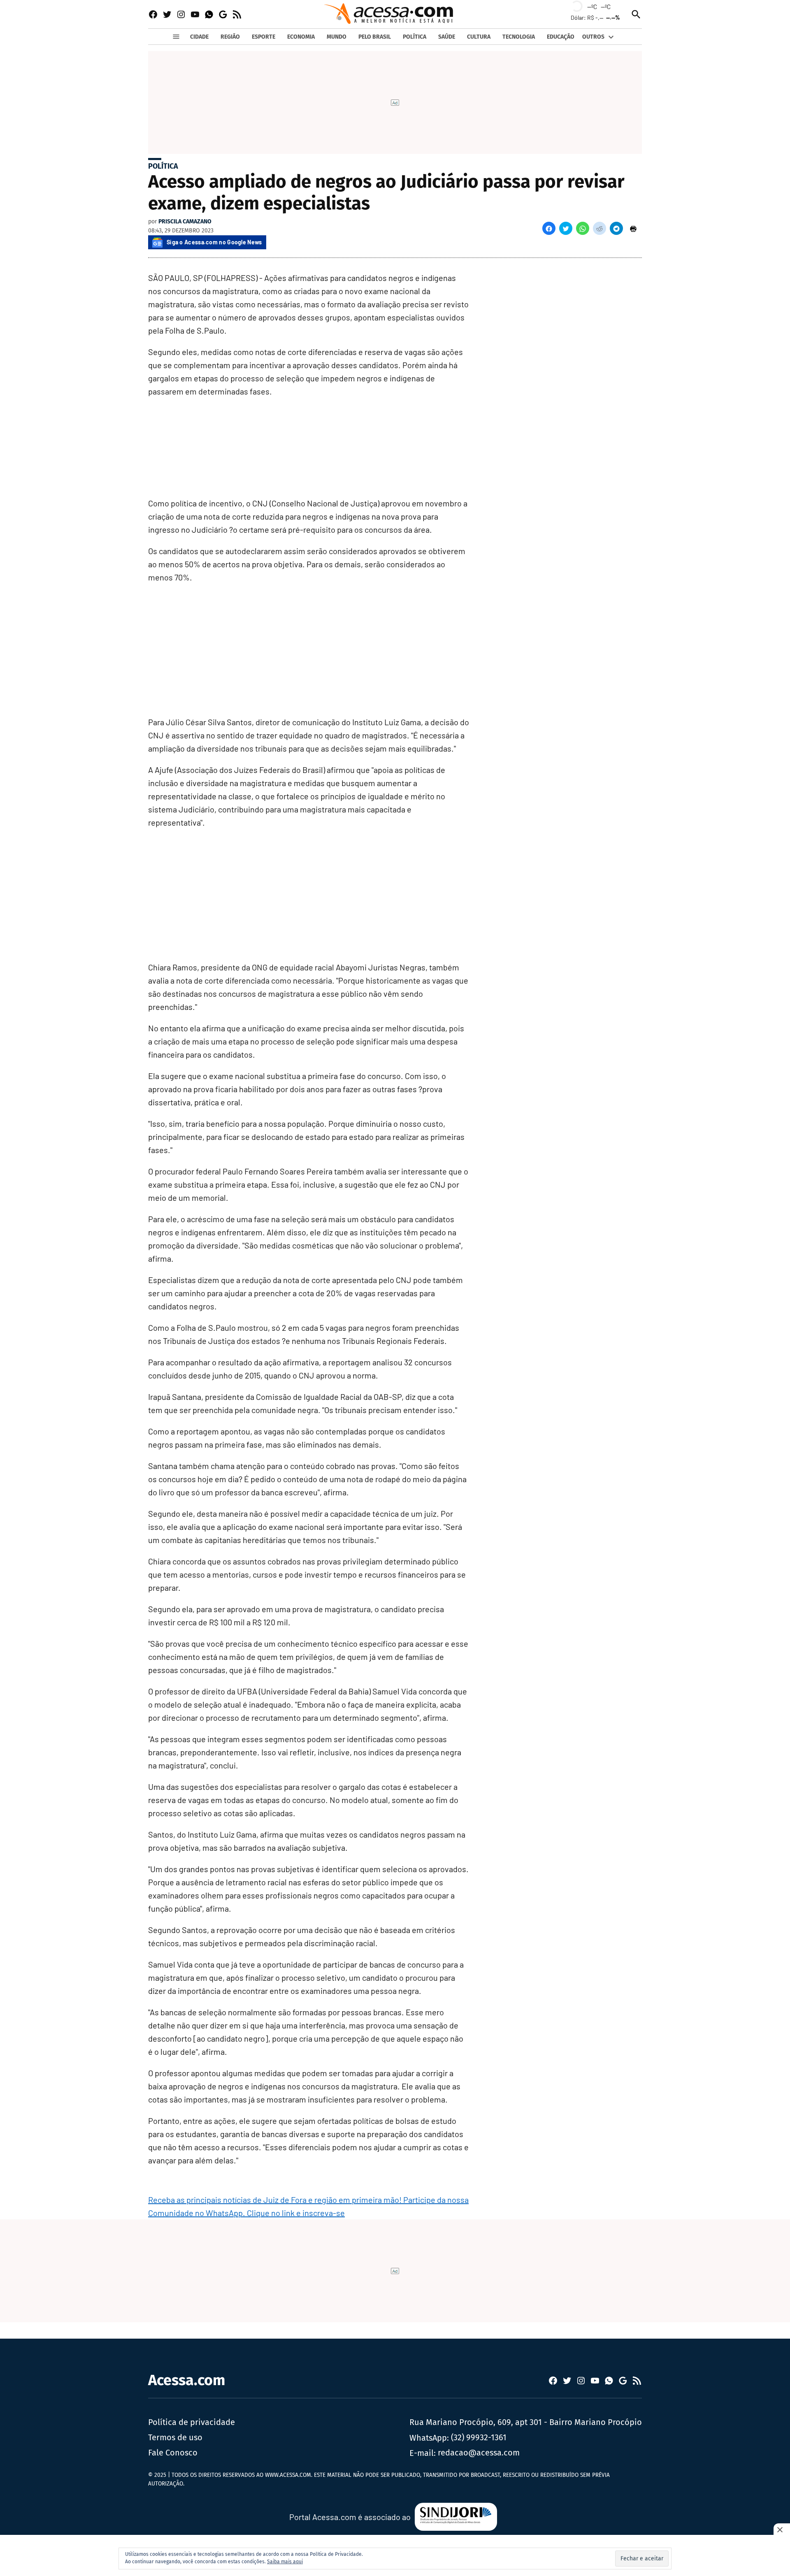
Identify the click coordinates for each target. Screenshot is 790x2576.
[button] (549, 228)
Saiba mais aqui (285, 2562)
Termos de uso (175, 2437)
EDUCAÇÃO (561, 37)
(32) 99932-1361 (479, 2437)
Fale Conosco (173, 2453)
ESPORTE (264, 37)
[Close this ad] (782, 2530)
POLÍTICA (415, 37)
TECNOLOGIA (519, 37)
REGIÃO (230, 37)
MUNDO (337, 37)
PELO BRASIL (375, 37)
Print (633, 228)
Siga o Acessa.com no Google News (214, 242)
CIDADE (199, 37)
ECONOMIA (301, 37)
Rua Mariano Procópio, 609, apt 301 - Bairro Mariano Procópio (526, 2422)
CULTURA (479, 37)
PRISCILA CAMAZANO (185, 222)
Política (163, 166)
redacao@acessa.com (479, 2453)
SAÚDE (447, 37)
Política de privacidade (192, 2422)
